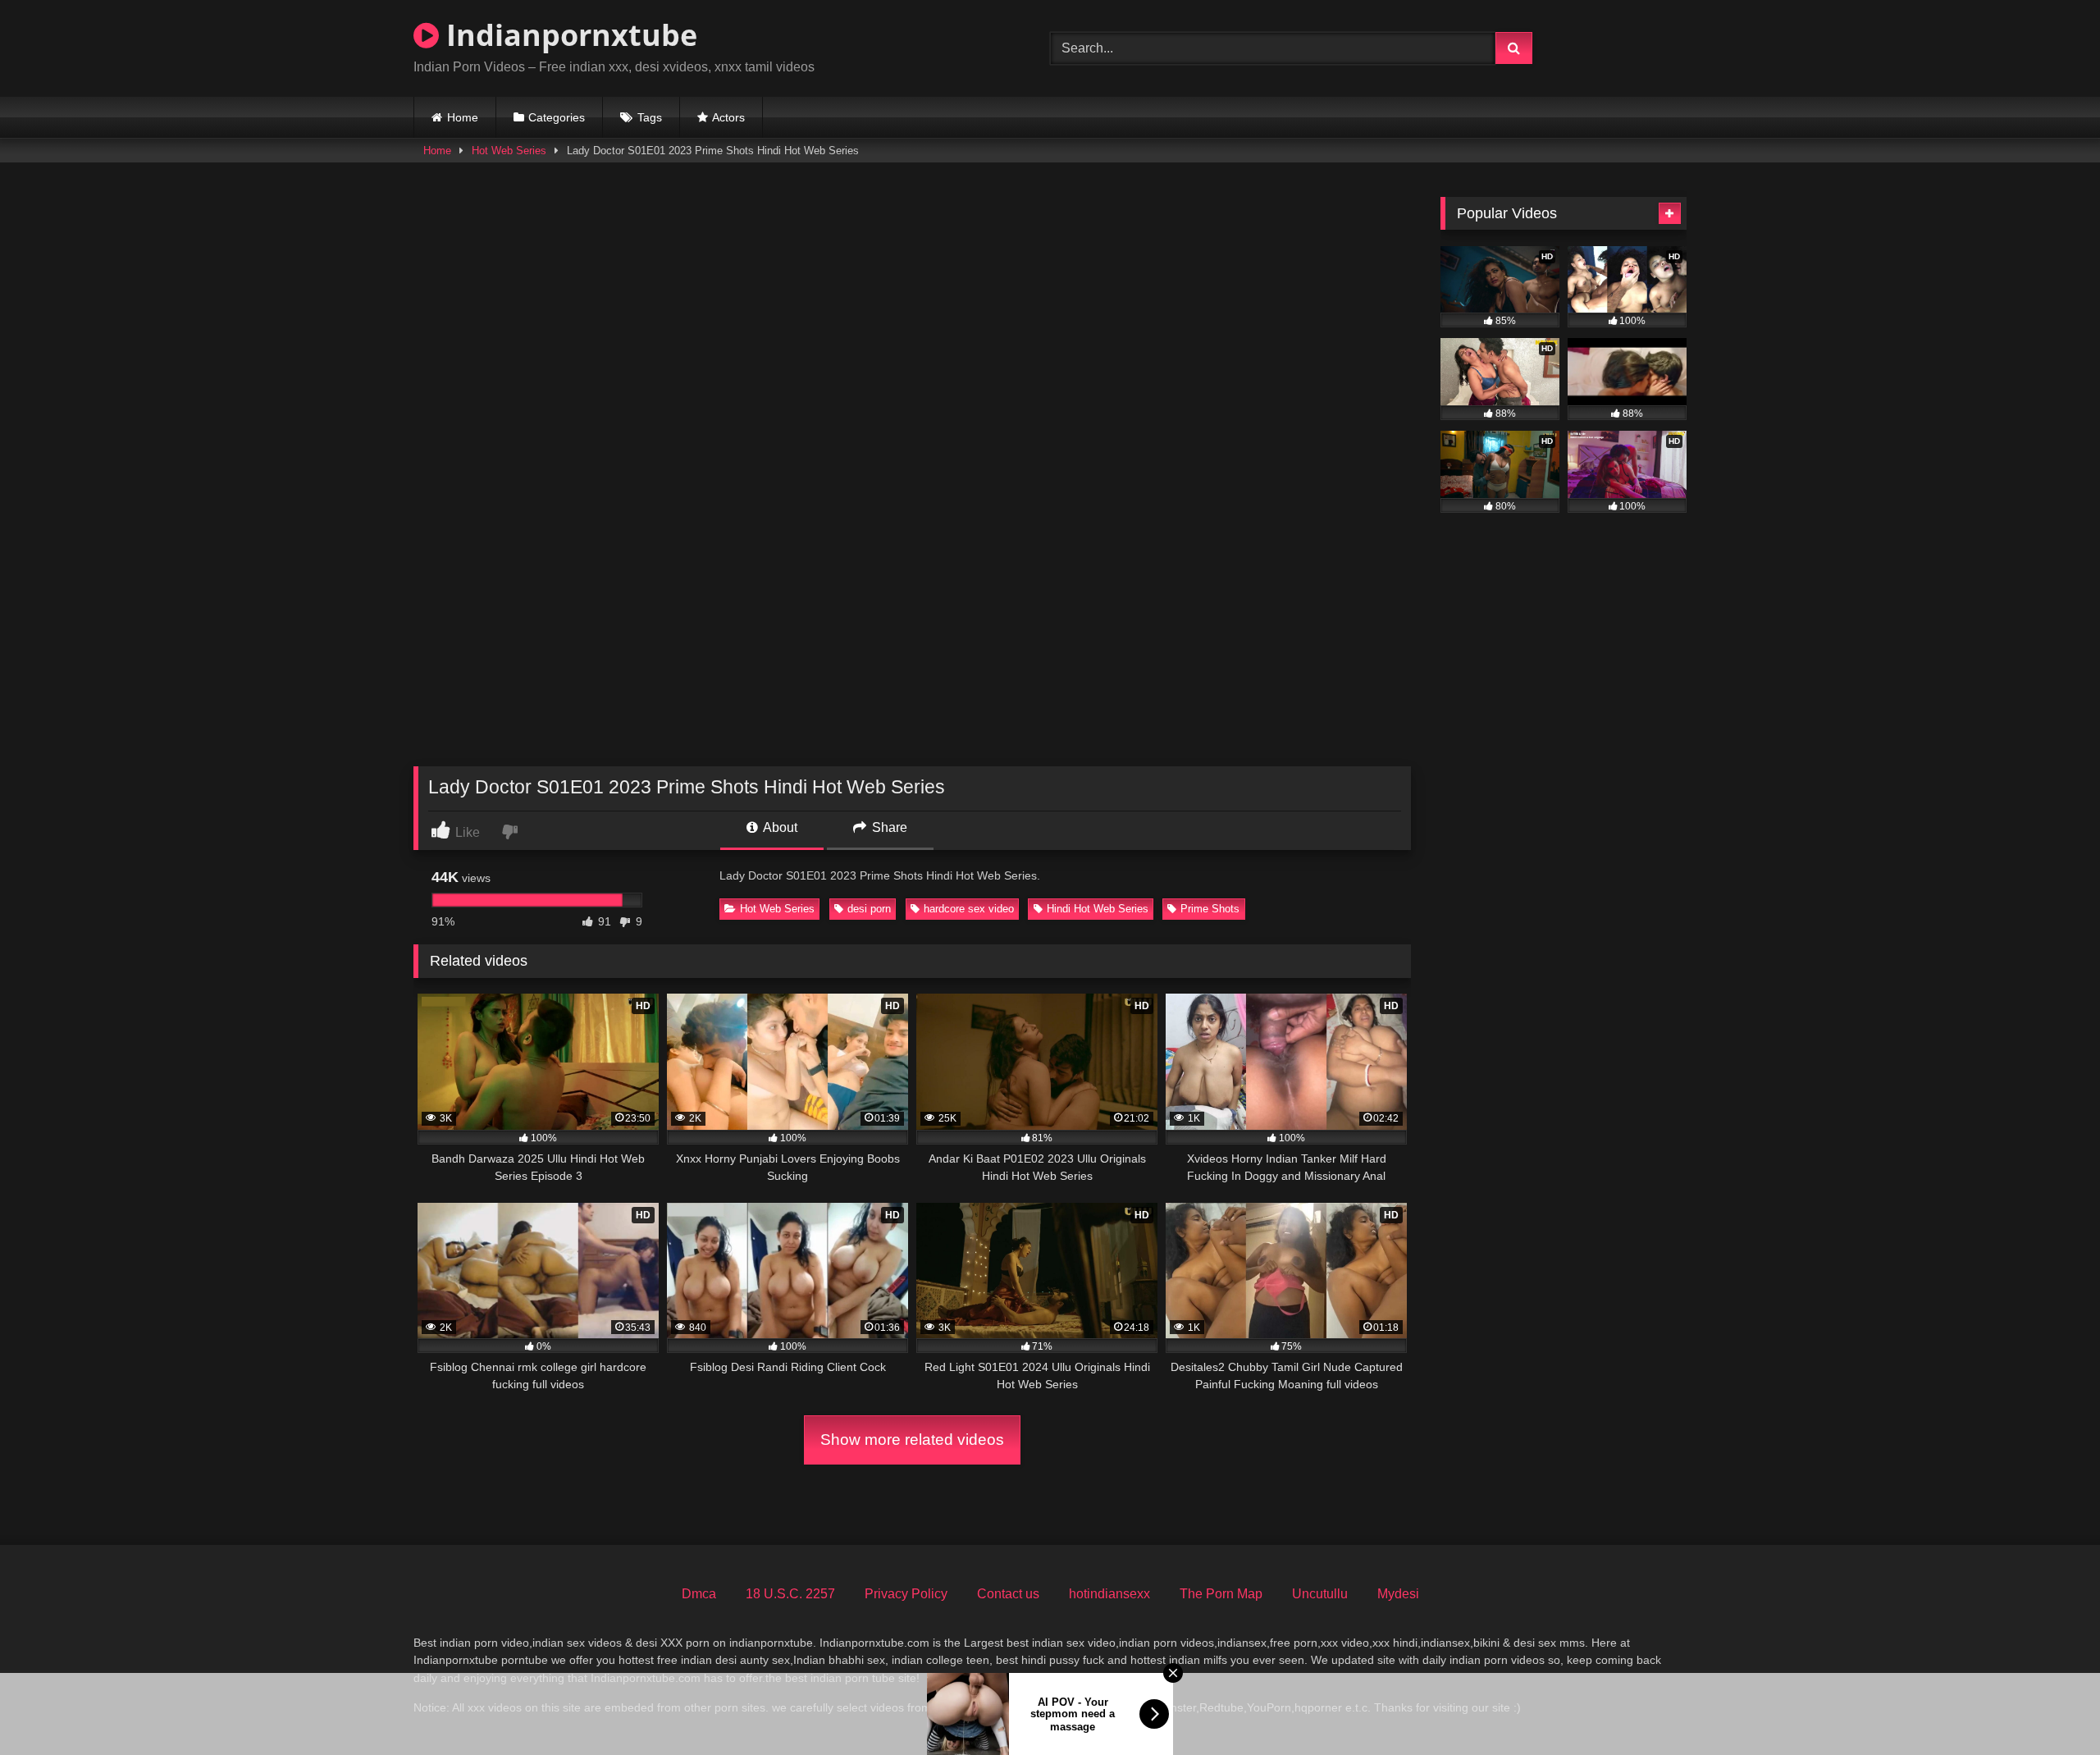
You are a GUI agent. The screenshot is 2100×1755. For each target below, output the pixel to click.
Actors (728, 117)
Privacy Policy (906, 1594)
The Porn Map (1221, 1594)
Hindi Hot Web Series (1098, 909)
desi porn (869, 909)
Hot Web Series (509, 151)
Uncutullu (1320, 1594)
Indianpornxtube (568, 35)
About (779, 827)
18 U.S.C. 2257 (790, 1594)
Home (463, 117)
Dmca (699, 1594)
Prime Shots (1210, 909)
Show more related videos (912, 1440)
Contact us (1008, 1594)
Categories (557, 117)
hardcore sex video (969, 909)
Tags (650, 117)
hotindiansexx (1109, 1594)
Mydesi (1398, 1594)
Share (888, 827)
